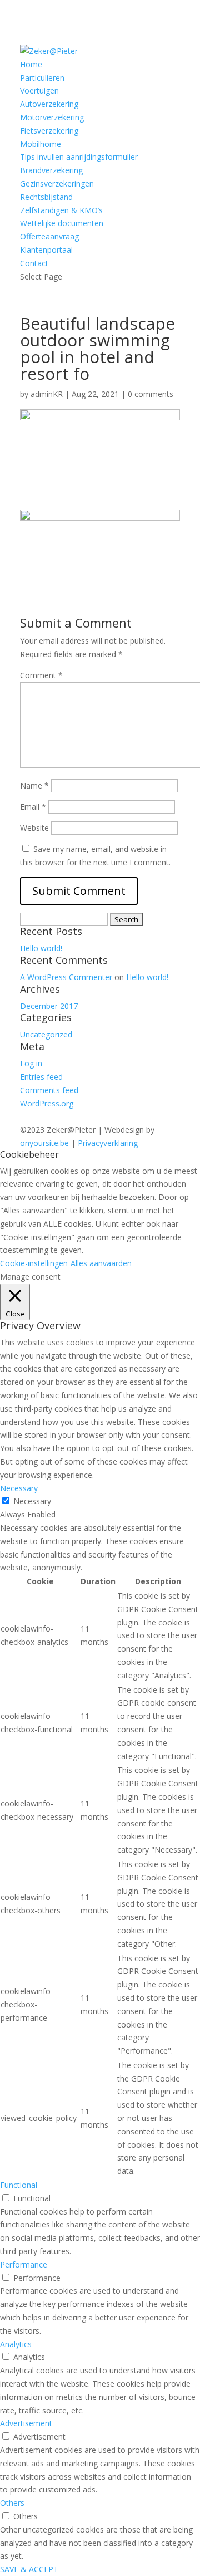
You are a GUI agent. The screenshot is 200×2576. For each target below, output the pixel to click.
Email (33, 807)
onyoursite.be (44, 1143)
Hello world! (41, 948)
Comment (41, 675)
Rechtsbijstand (46, 197)
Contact (34, 263)
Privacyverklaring (108, 1143)
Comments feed (49, 1090)
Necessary (32, 1501)
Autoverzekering (49, 104)
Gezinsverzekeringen (57, 183)
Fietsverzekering (49, 131)
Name (34, 785)
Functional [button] (19, 2185)
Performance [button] (24, 2264)
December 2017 (49, 1006)
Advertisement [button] (26, 2423)
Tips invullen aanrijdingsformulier (79, 157)
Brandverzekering (51, 170)
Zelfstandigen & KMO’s (61, 210)
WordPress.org (47, 1103)
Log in (31, 1063)
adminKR (47, 394)
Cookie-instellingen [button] (34, 1263)
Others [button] (12, 2503)
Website (34, 828)
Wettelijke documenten (62, 223)
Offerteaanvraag (49, 236)
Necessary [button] (19, 1488)
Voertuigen (39, 90)
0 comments (151, 394)
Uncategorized (46, 1034)
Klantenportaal (46, 250)
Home (31, 64)
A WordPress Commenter (66, 977)
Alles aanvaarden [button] (101, 1263)
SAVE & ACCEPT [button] (29, 2569)
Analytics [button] (16, 2344)
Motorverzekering (52, 117)
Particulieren (42, 78)
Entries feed (41, 1077)
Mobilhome (41, 144)
